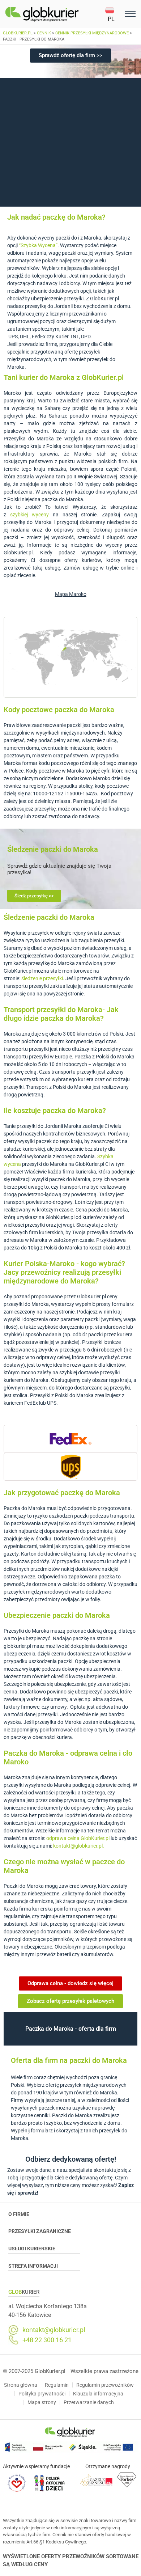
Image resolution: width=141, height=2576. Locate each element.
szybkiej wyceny (29, 515)
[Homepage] (55, 14)
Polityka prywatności (42, 2394)
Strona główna (21, 2385)
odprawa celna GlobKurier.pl (78, 1838)
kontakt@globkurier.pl (54, 2330)
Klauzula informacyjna (98, 2394)
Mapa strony (42, 2402)
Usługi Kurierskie (32, 2249)
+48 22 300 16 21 (47, 2340)
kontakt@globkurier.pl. (79, 1846)
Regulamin (57, 2385)
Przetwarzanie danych (89, 2402)
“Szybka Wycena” (38, 245)
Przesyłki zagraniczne (40, 2231)
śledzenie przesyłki (42, 978)
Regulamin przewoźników (105, 2385)
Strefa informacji (33, 2266)
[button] (114, 14)
